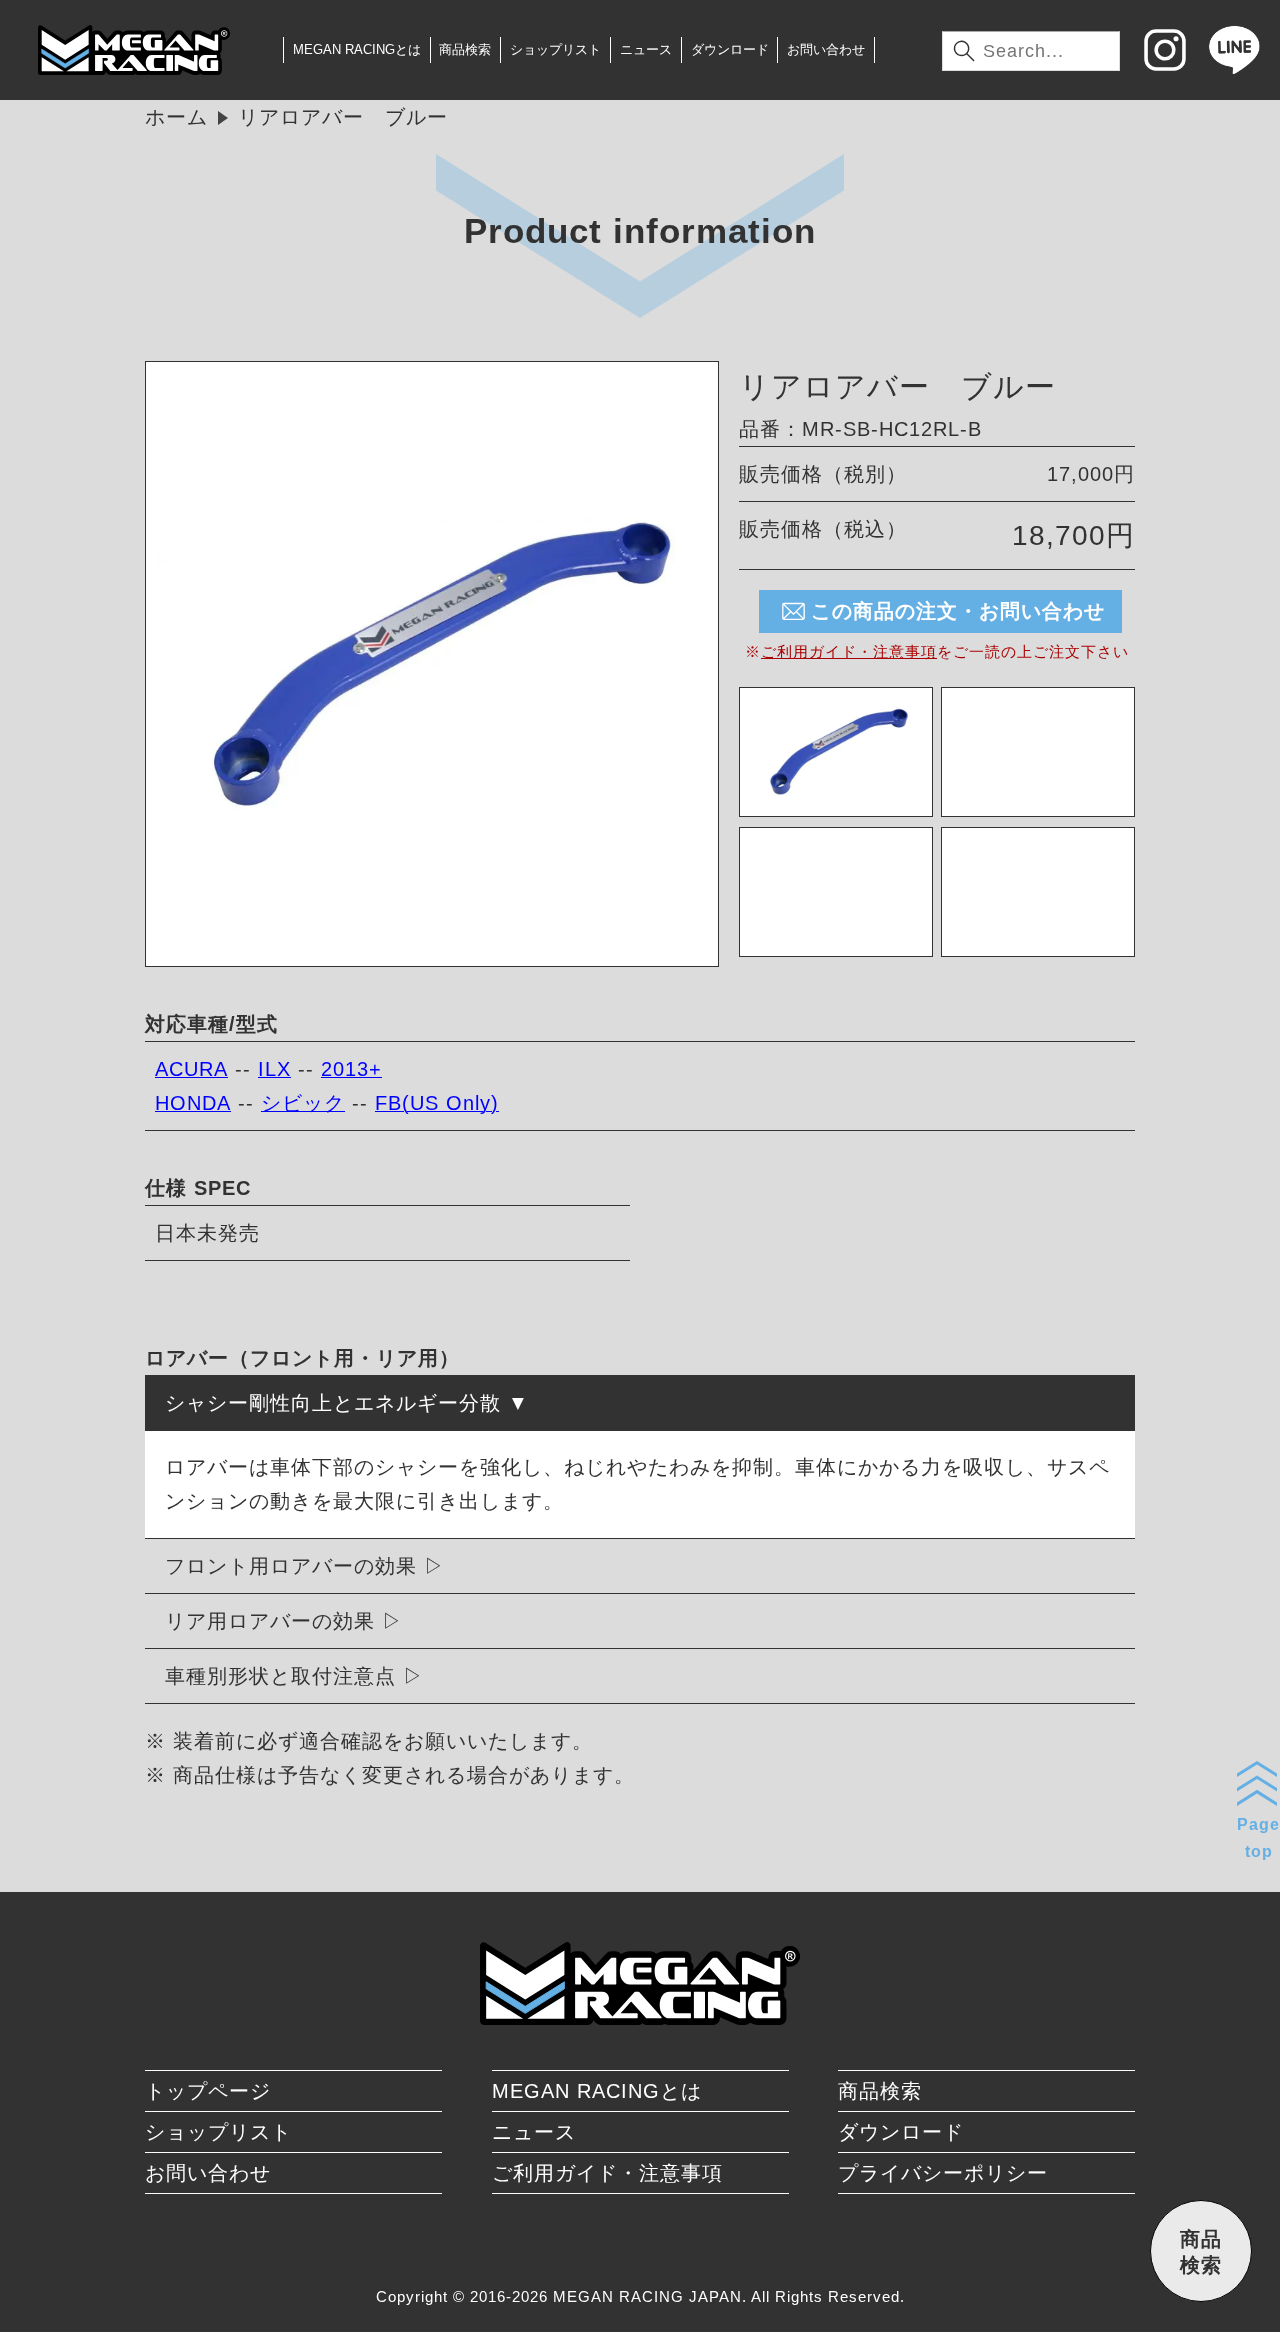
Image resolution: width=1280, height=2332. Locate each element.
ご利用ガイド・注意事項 (849, 651)
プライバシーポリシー (943, 2173)
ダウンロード (730, 49)
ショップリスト (555, 49)
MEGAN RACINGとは (357, 49)
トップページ (208, 2091)
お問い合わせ (826, 49)
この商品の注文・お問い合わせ (958, 611)
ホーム (176, 117)
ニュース (646, 49)
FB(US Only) (437, 1103)
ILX (274, 1069)
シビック (303, 1103)
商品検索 (465, 49)
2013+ (351, 1069)
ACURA (191, 1069)
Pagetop (1258, 1838)
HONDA (193, 1103)
